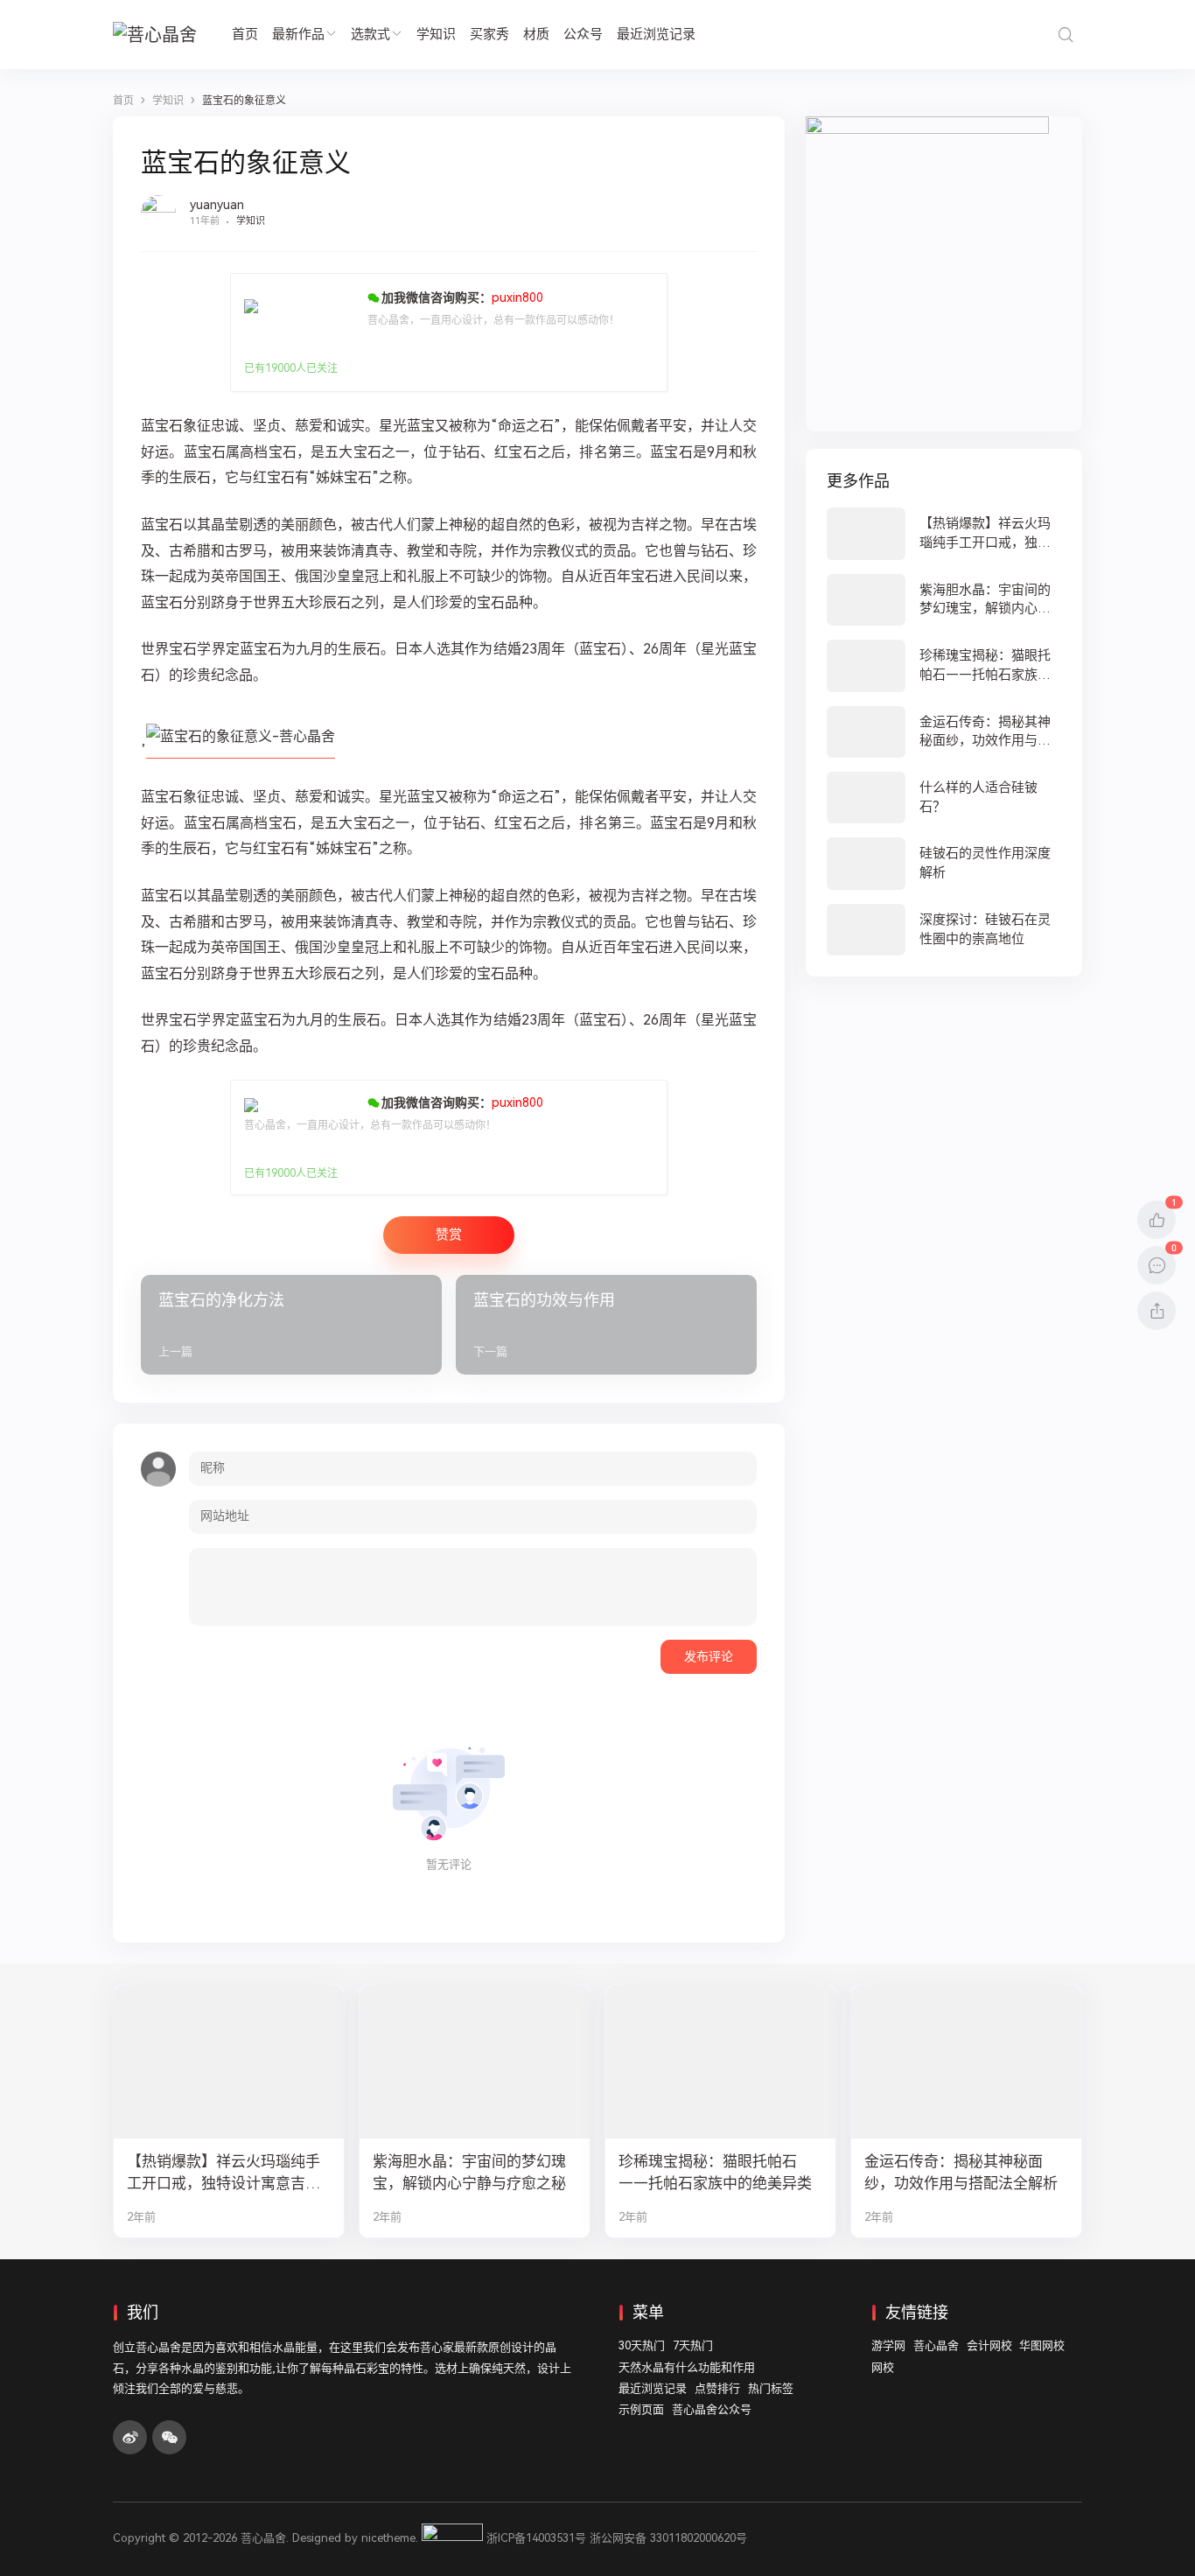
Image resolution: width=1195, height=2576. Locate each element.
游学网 (888, 2345)
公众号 (583, 34)
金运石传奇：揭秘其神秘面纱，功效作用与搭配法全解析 (961, 2172)
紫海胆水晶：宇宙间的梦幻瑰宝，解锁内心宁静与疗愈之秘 (469, 2172)
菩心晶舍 (936, 2345)
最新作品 (298, 34)
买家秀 (489, 34)
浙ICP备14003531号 (536, 2538)
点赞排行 (717, 2388)
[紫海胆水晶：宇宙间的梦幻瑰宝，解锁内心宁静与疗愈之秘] (944, 600)
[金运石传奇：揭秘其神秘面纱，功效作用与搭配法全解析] (944, 732)
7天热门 (693, 2345)
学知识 (436, 34)
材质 (536, 34)
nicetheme (388, 2538)
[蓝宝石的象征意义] (241, 750)
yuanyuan (217, 205)
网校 (883, 2367)
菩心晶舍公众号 (712, 2409)
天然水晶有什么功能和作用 (687, 2367)
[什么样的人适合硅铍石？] (944, 798)
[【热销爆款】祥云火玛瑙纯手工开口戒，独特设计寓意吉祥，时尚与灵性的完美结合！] (944, 533)
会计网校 (989, 2345)
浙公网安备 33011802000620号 (668, 2538)
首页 (245, 34)
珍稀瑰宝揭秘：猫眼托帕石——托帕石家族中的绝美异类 (715, 2172)
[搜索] (1065, 35)
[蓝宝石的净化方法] (291, 1325)
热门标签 (771, 2388)
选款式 (370, 34)
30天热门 (642, 2345)
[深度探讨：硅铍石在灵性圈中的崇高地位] (944, 930)
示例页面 (641, 2409)
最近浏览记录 (656, 34)
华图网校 (1042, 2345)
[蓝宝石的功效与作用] (606, 1325)
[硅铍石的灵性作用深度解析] (944, 863)
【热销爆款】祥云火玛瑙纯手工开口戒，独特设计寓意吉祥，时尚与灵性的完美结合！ (224, 2173)
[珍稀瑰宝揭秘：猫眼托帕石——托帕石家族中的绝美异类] (944, 665)
